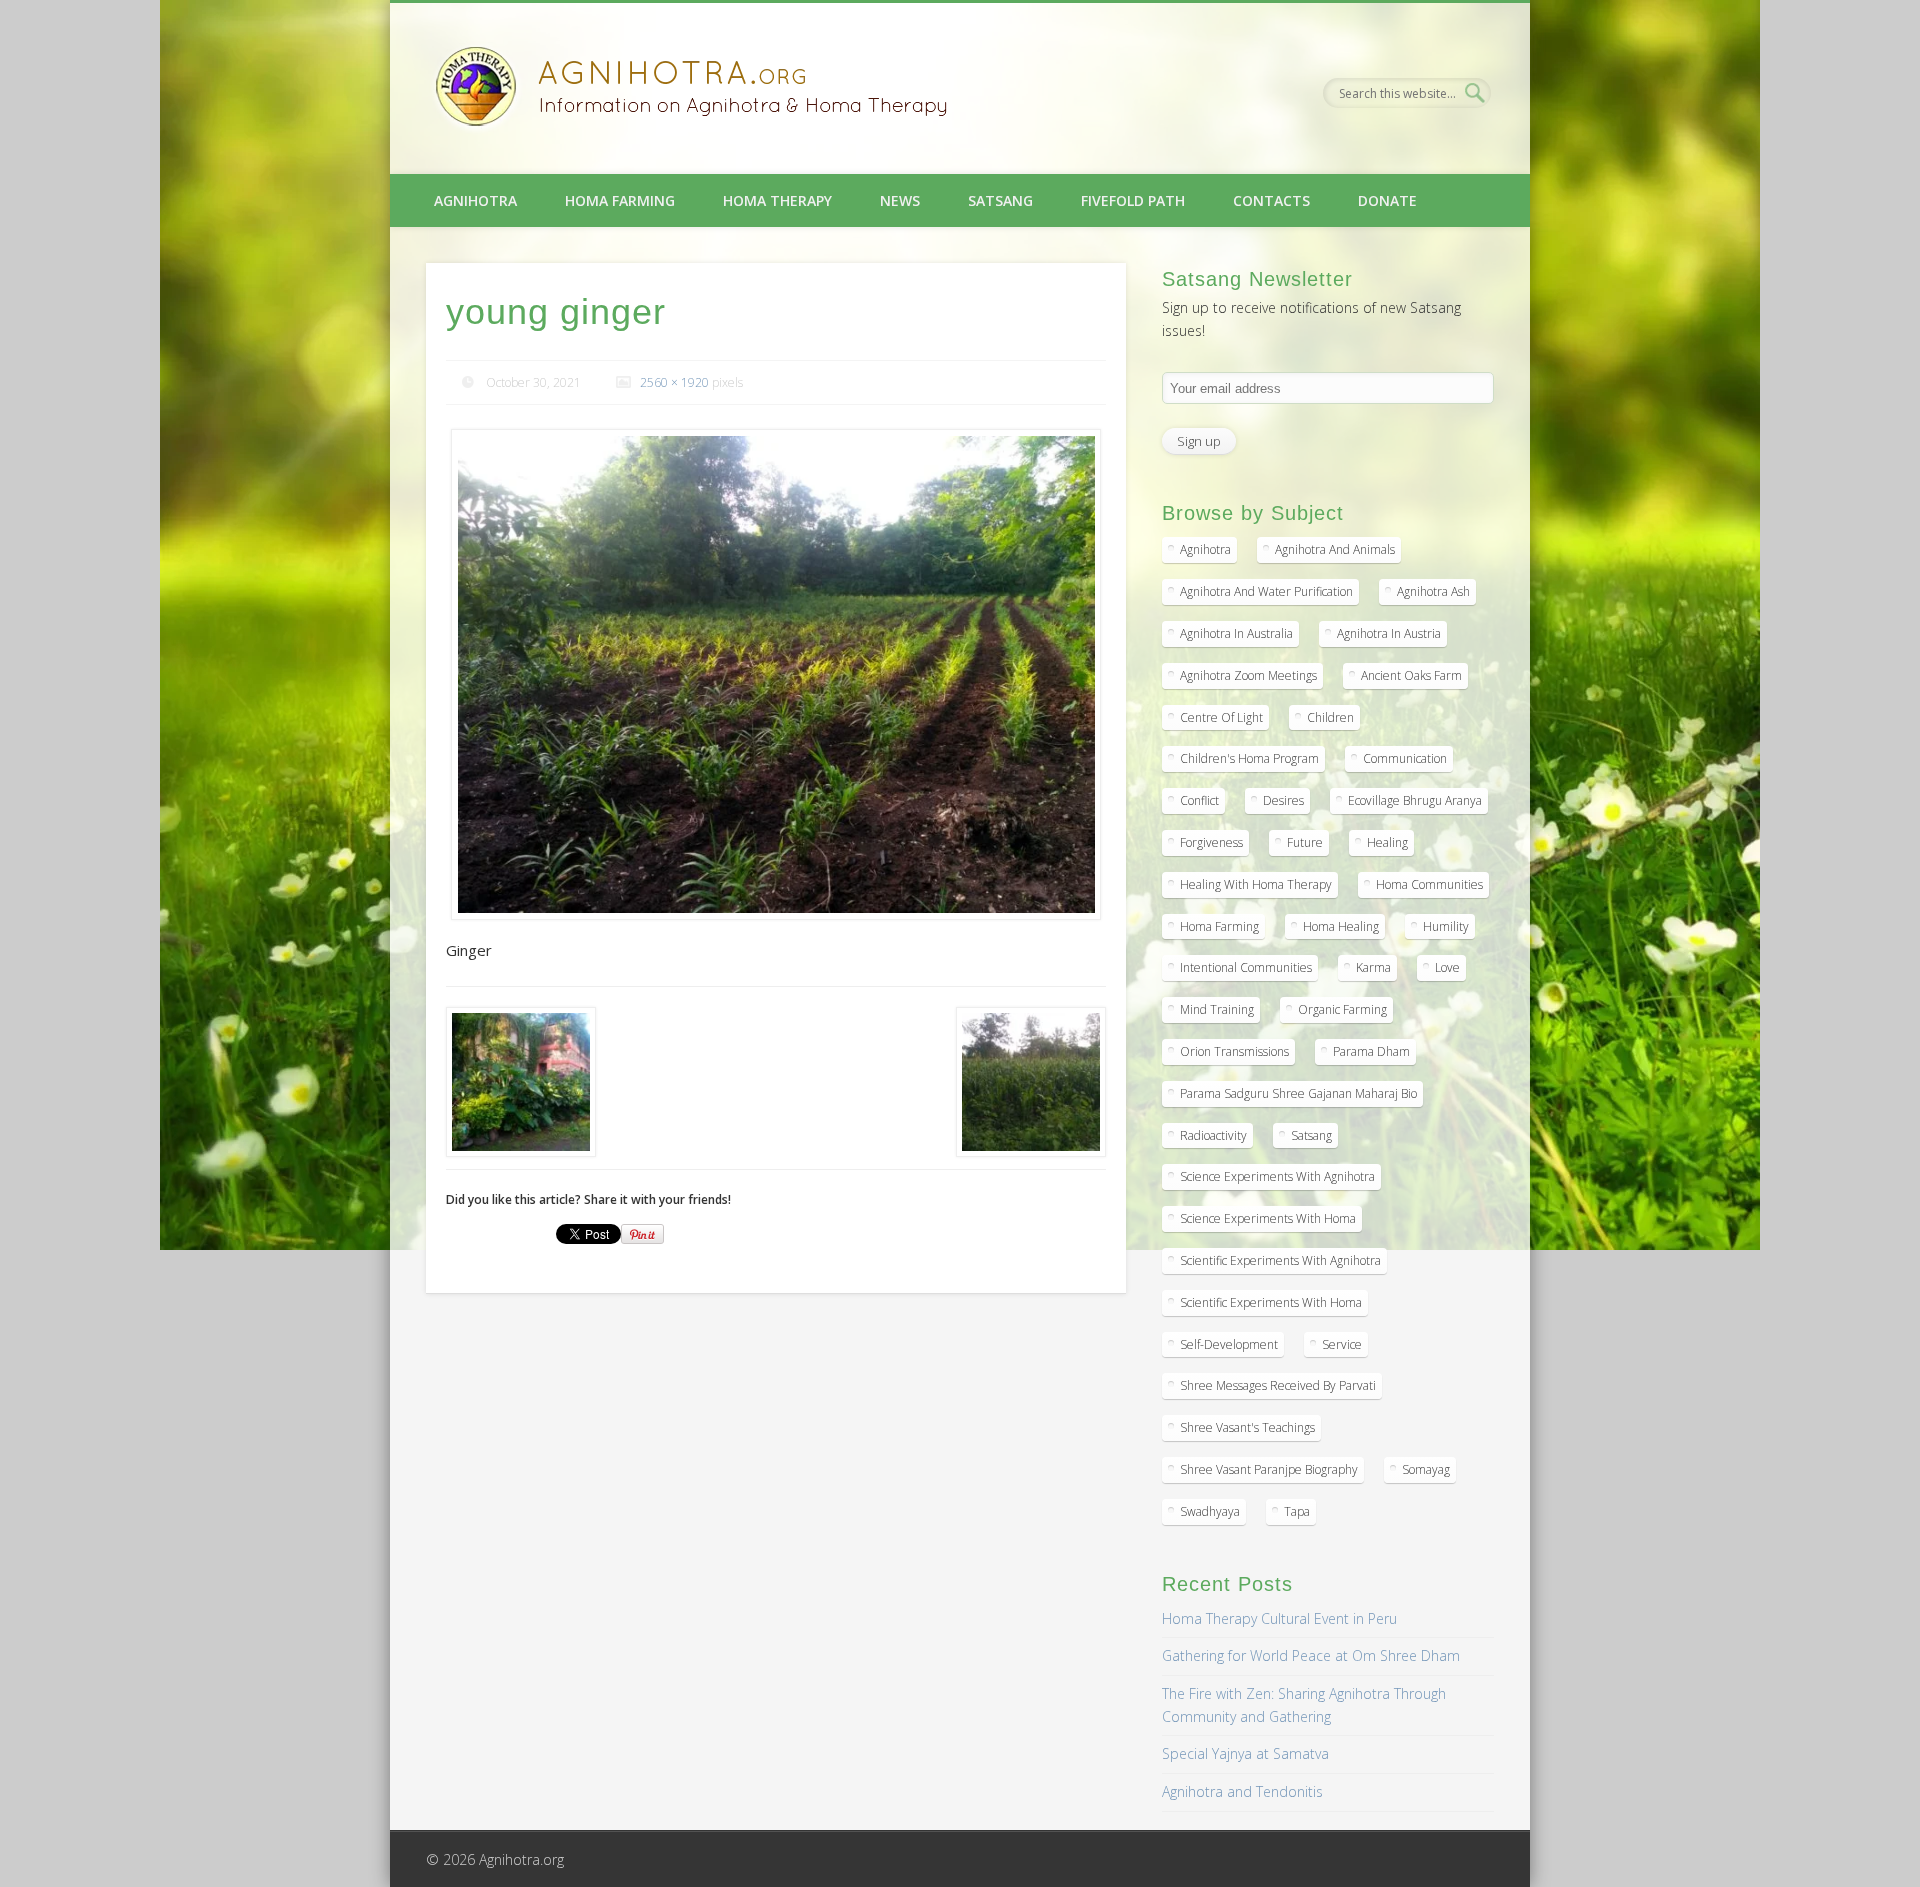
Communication (1405, 758)
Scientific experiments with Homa (1271, 1302)
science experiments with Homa (1268, 1218)
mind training (1217, 1009)
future (1305, 842)
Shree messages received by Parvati (1278, 1385)
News (900, 200)
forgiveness (1211, 842)
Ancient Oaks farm (1411, 675)
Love (1447, 967)
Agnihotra (475, 200)
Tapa (1297, 1511)
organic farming (1342, 1009)
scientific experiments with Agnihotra (1280, 1260)
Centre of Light (1221, 717)
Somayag (1426, 1469)
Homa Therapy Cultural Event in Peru (1279, 1618)
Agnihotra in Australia (1236, 633)
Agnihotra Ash (1433, 591)
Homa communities (1429, 884)
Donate (1387, 200)
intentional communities (1246, 967)
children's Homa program (1249, 758)
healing (1387, 842)
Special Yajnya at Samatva (1245, 1753)
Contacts (1271, 200)
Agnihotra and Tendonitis (1242, 1791)
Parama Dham (1371, 1051)
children (1330, 717)
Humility (1446, 926)
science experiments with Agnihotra (1277, 1176)
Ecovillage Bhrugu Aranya (1415, 800)
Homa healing (1341, 926)
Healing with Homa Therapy (1256, 884)
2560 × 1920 (674, 382)
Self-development (1229, 1344)
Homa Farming (620, 200)
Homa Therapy (777, 200)
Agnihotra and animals (1335, 549)
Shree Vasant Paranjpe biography (1269, 1469)
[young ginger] (776, 674)
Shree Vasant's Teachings (1247, 1427)
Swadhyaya (1210, 1511)
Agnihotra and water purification (1266, 591)
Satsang (1000, 200)
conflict (1199, 800)
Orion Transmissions (1234, 1051)
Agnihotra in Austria (1389, 633)
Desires (1283, 800)
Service (1342, 1344)
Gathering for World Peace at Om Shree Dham (1311, 1655)
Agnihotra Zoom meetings (1248, 675)
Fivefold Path (1133, 200)
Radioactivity (1213, 1135)
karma (1373, 967)
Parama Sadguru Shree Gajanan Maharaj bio (1298, 1093)
